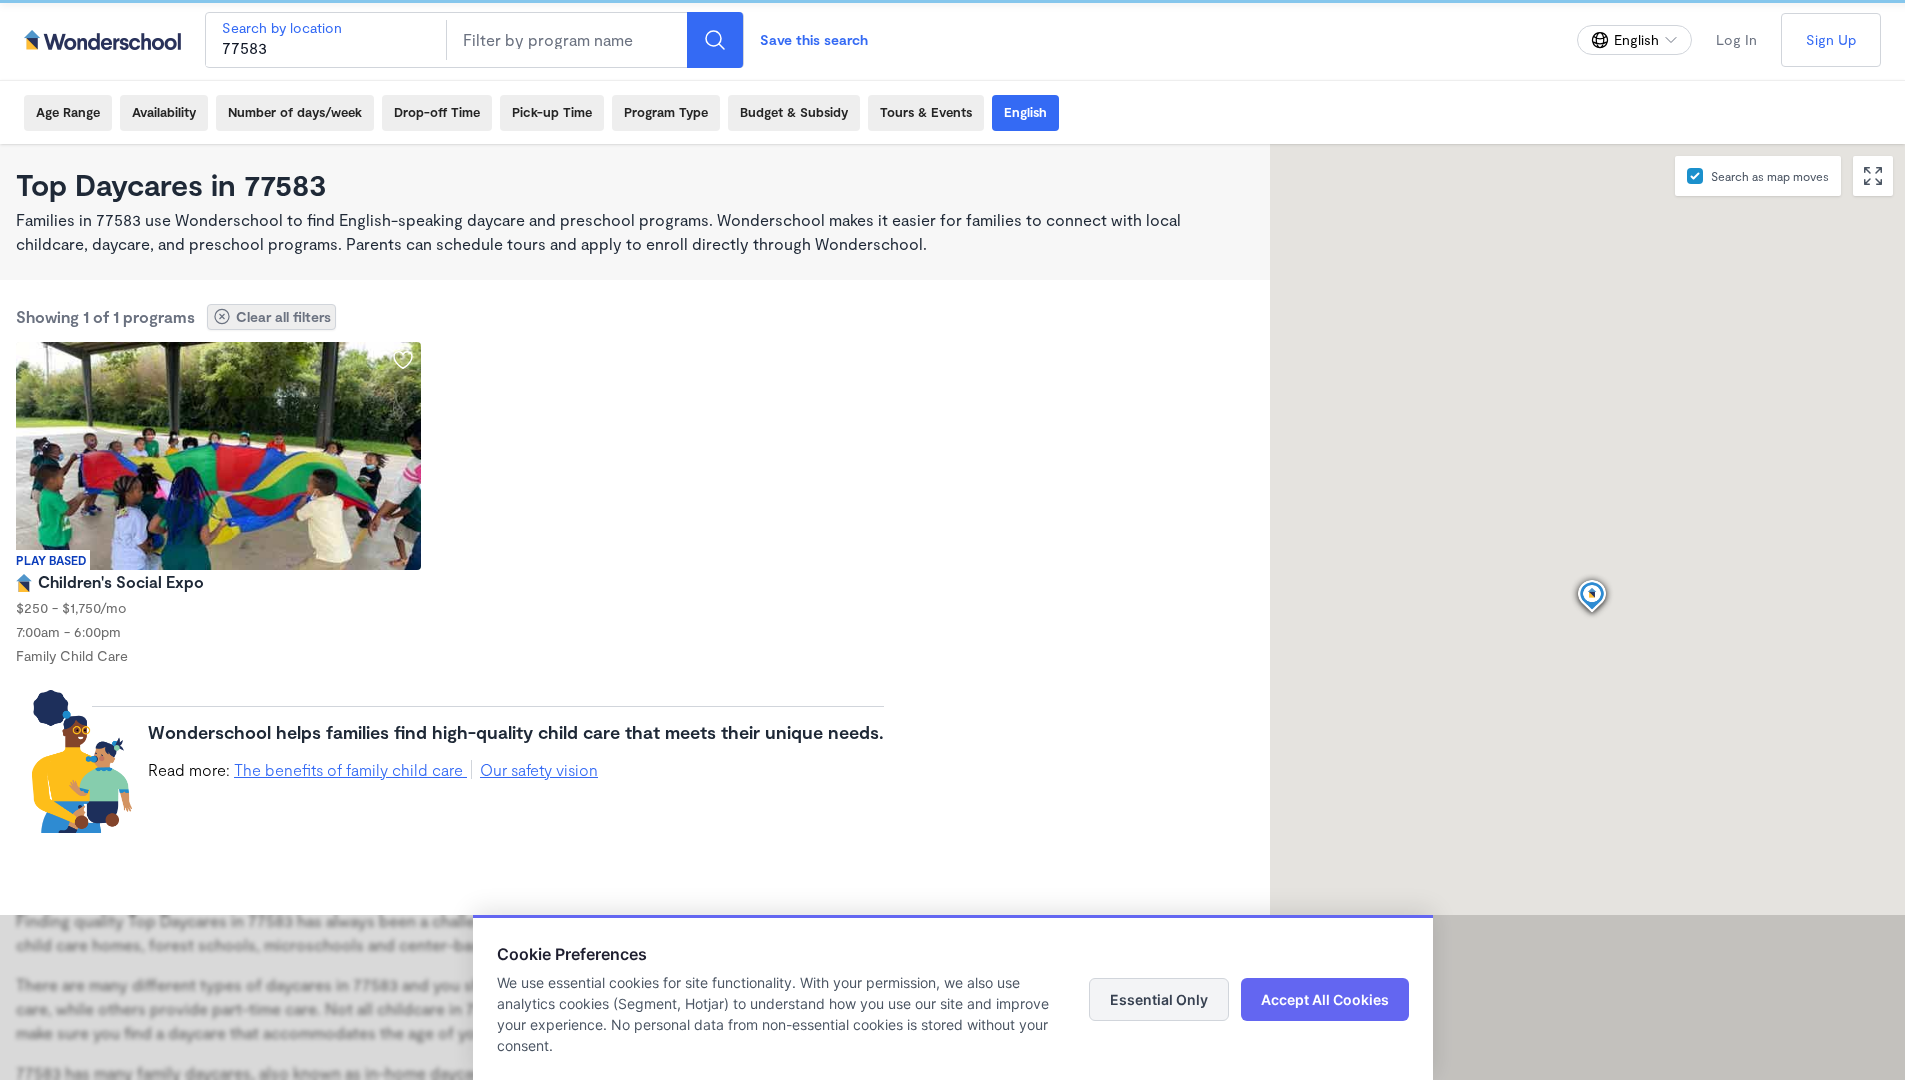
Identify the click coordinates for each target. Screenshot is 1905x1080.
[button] (1592, 597)
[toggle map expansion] (1873, 176)
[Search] (715, 40)
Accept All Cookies (1325, 999)
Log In (1736, 39)
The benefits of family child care (350, 769)
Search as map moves (1770, 176)
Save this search (814, 39)
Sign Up (1831, 39)
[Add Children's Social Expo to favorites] (403, 360)
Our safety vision (539, 769)
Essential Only (1159, 999)
